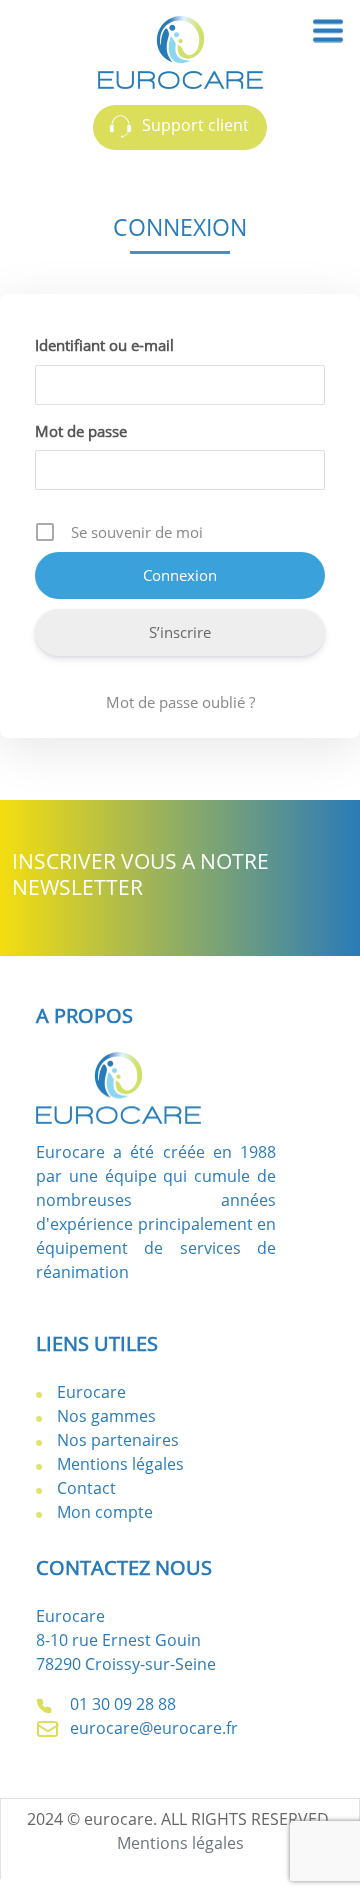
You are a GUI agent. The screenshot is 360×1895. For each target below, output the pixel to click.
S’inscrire (180, 632)
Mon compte (105, 1512)
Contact (86, 1488)
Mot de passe (81, 431)
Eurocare (91, 1392)
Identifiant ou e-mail (104, 345)
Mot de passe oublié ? (180, 702)
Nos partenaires (118, 1440)
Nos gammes (106, 1416)
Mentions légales (120, 1464)
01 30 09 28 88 (121, 1704)
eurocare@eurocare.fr (152, 1728)
